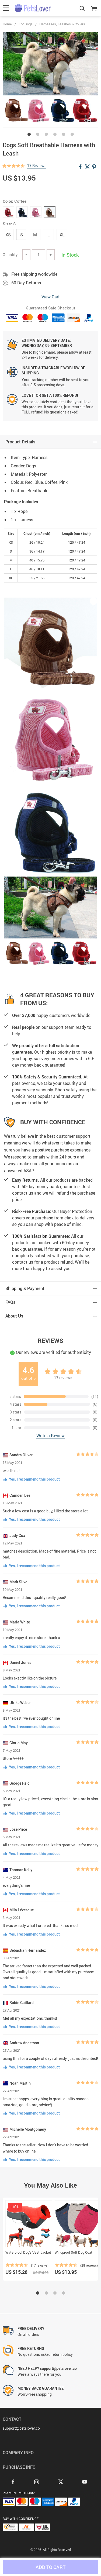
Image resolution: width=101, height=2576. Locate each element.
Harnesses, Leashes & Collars (62, 24)
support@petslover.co (21, 2428)
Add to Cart (50, 2567)
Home (7, 24)
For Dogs (26, 24)
